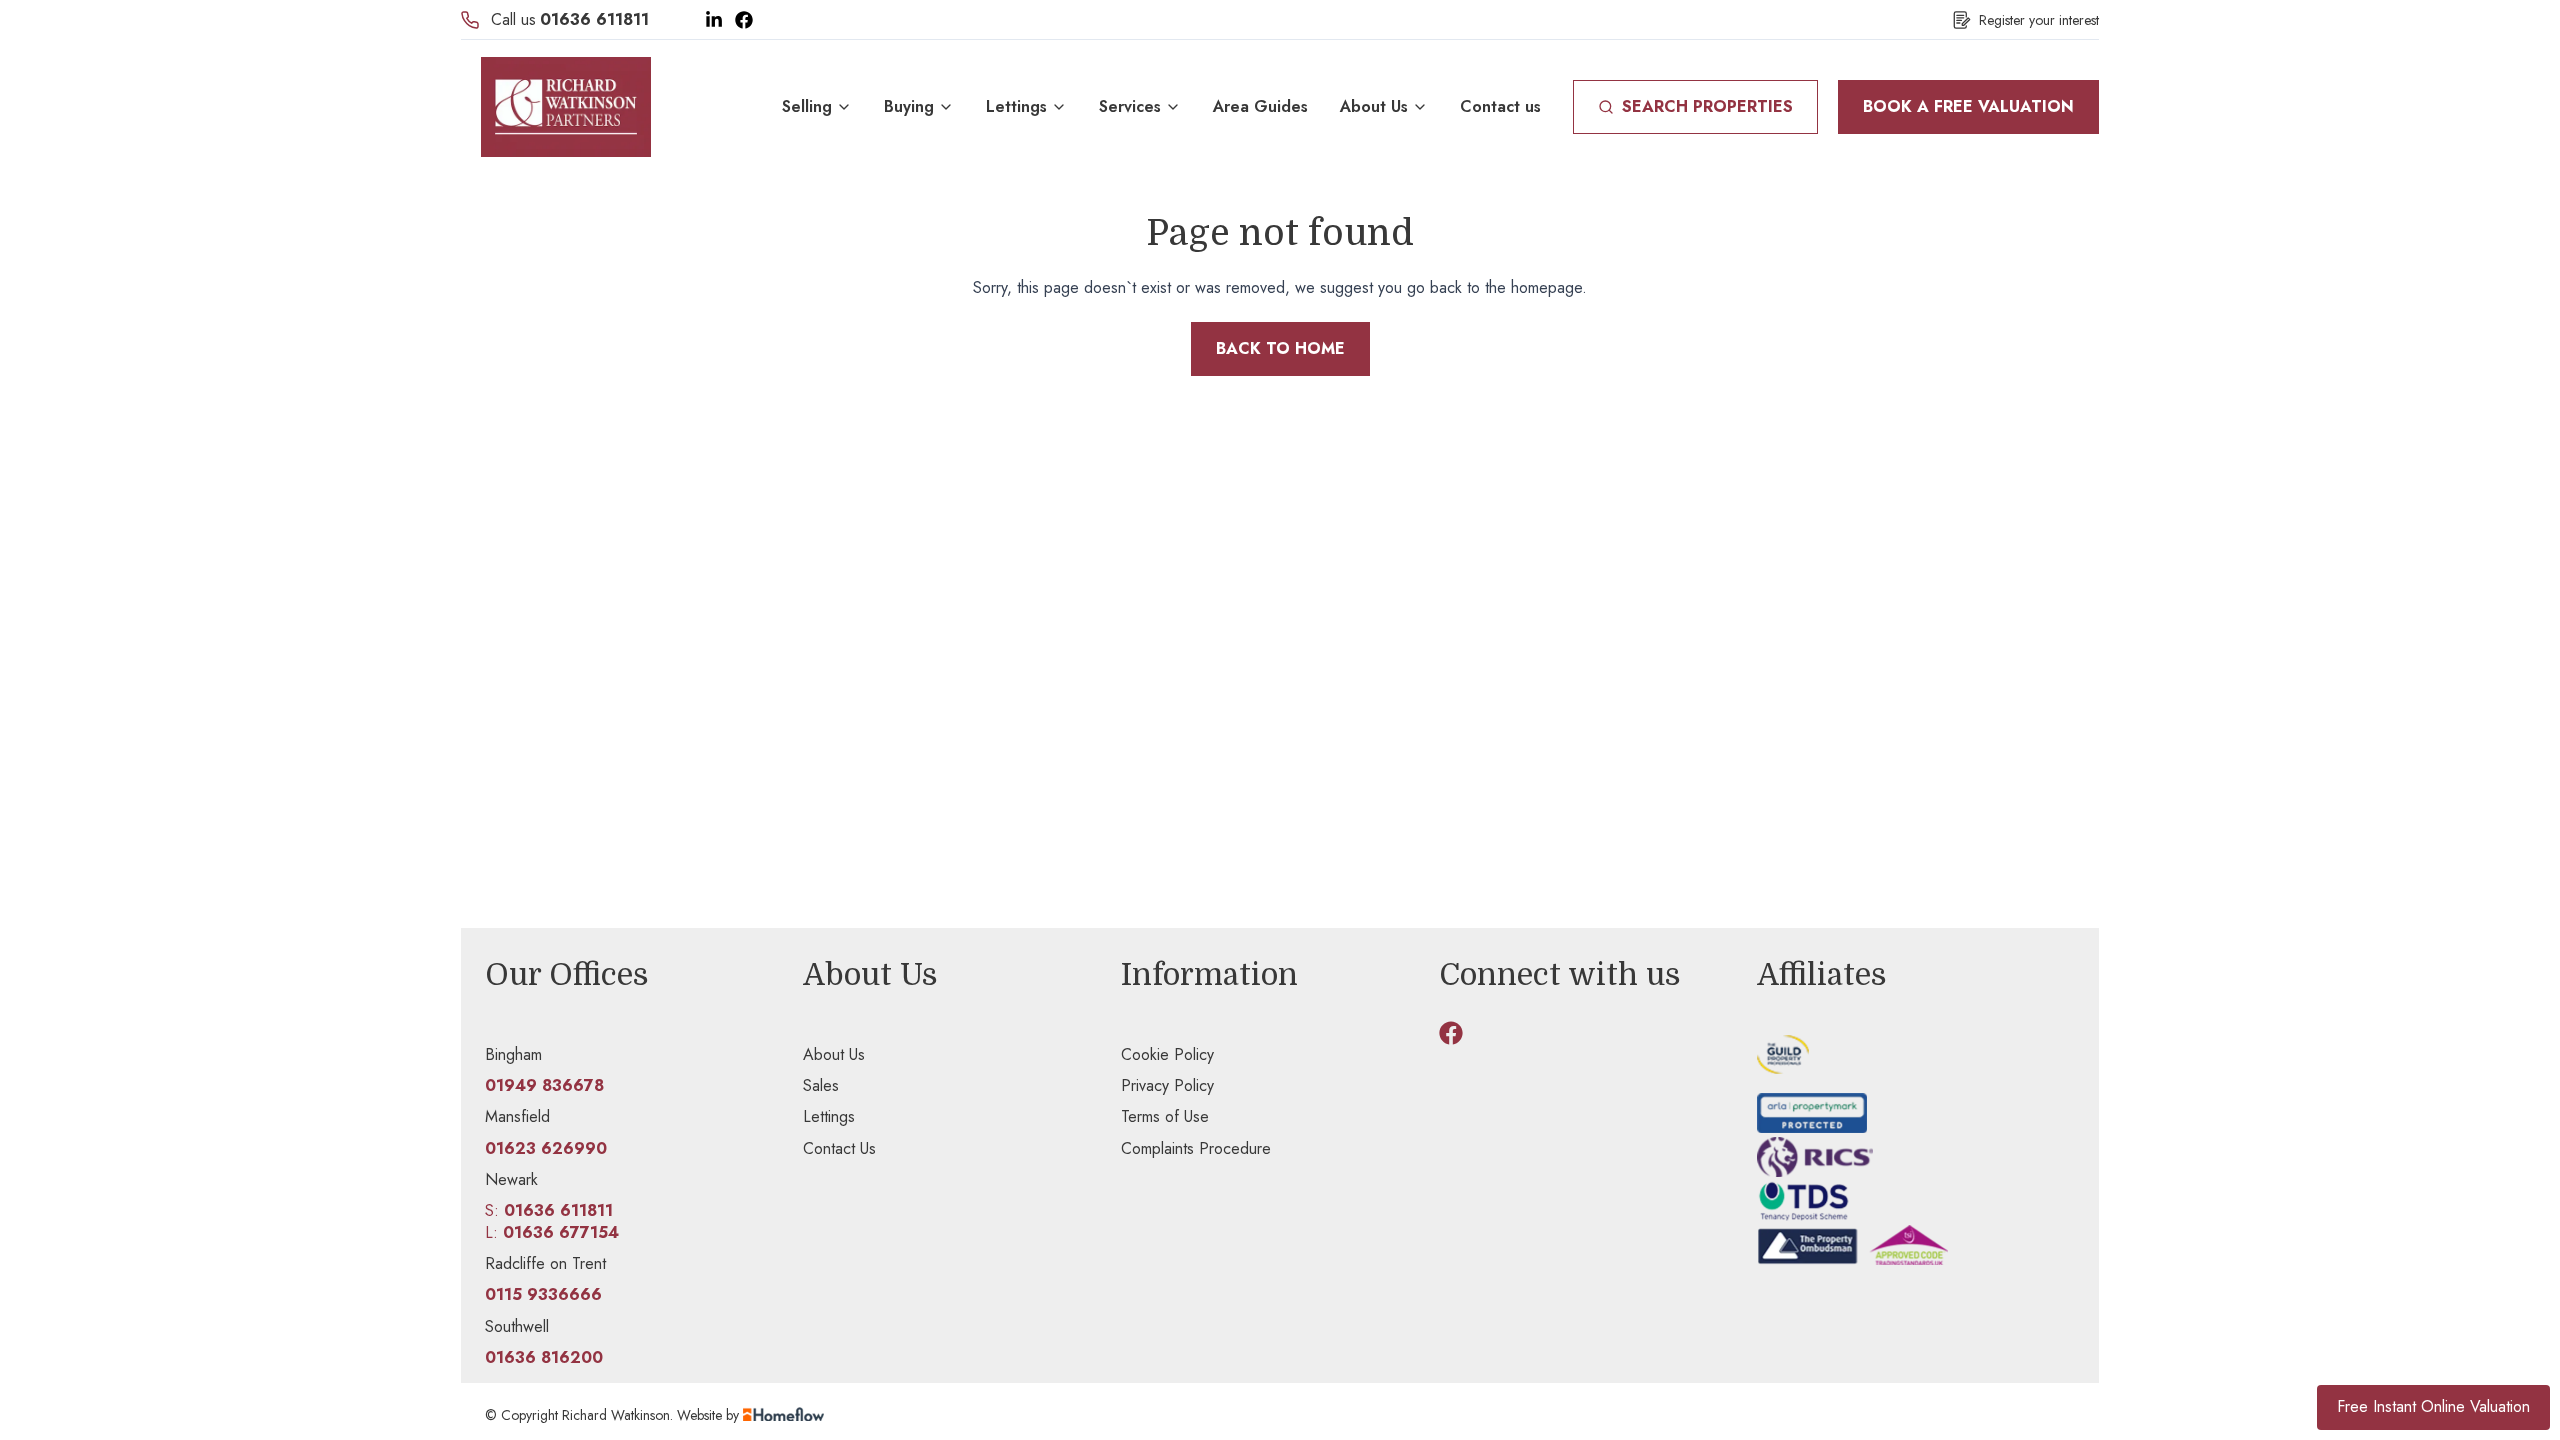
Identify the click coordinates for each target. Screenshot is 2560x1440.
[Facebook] (744, 20)
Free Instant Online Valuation (2433, 1406)
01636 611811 (594, 19)
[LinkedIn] (714, 20)
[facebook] (1451, 1033)
